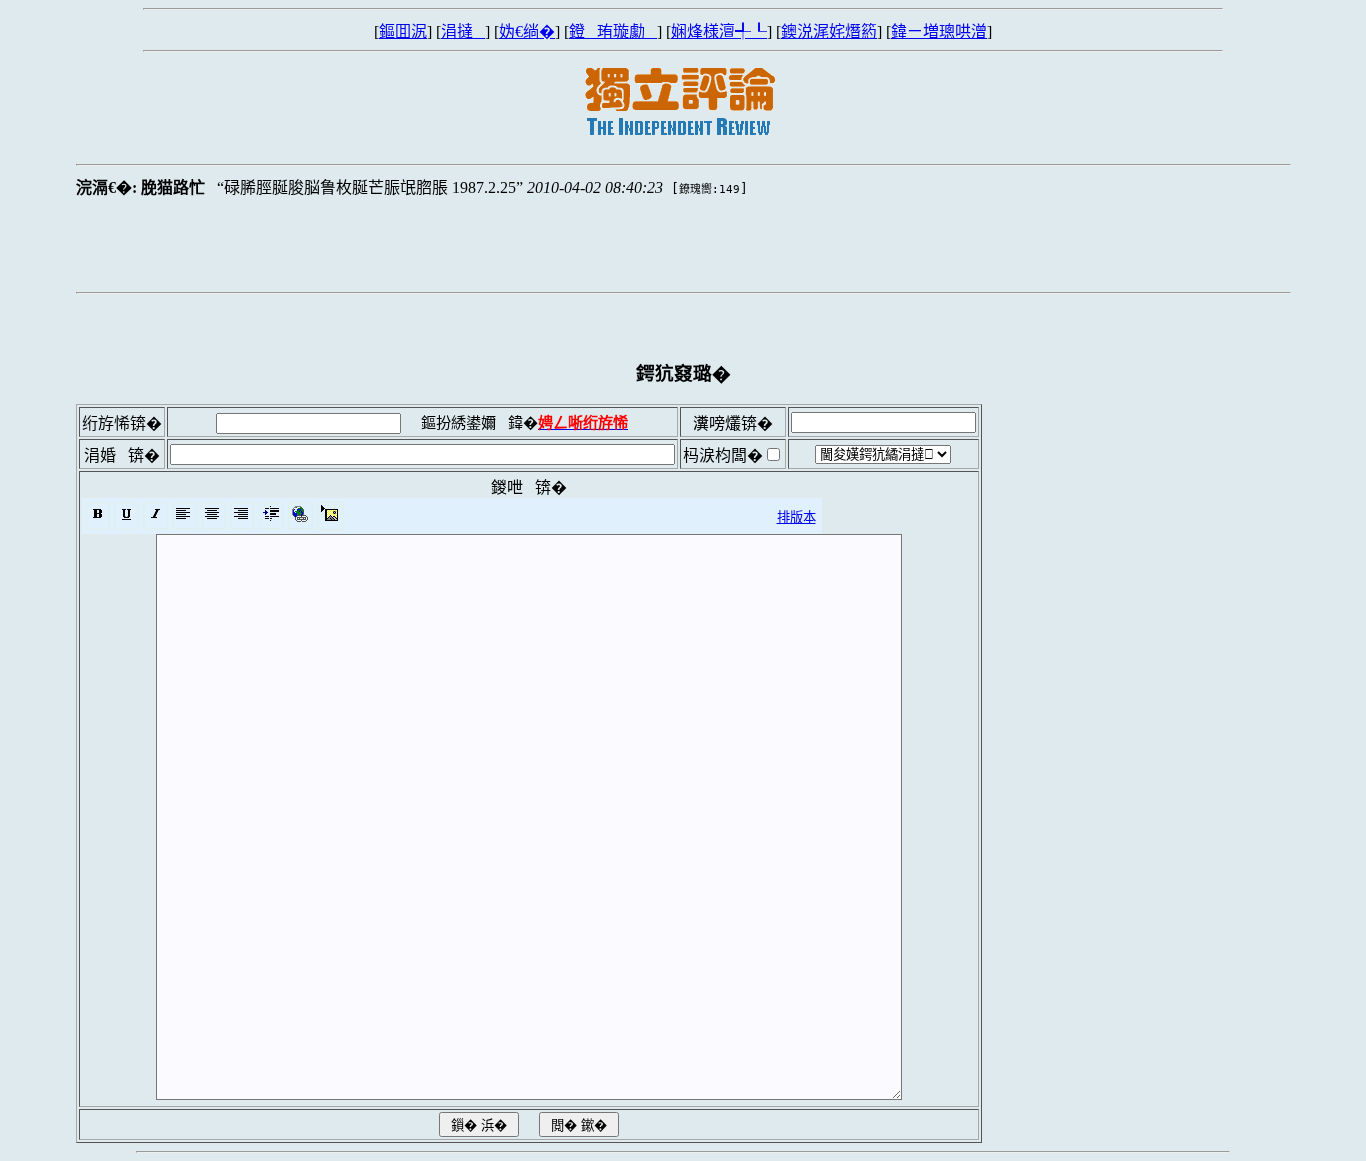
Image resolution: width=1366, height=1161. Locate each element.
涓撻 (463, 31)
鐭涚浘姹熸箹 (829, 31)
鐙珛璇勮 (613, 31)
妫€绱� (527, 31)
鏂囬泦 (403, 31)
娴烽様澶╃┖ (719, 31)
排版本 (796, 517)
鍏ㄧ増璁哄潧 (939, 31)
